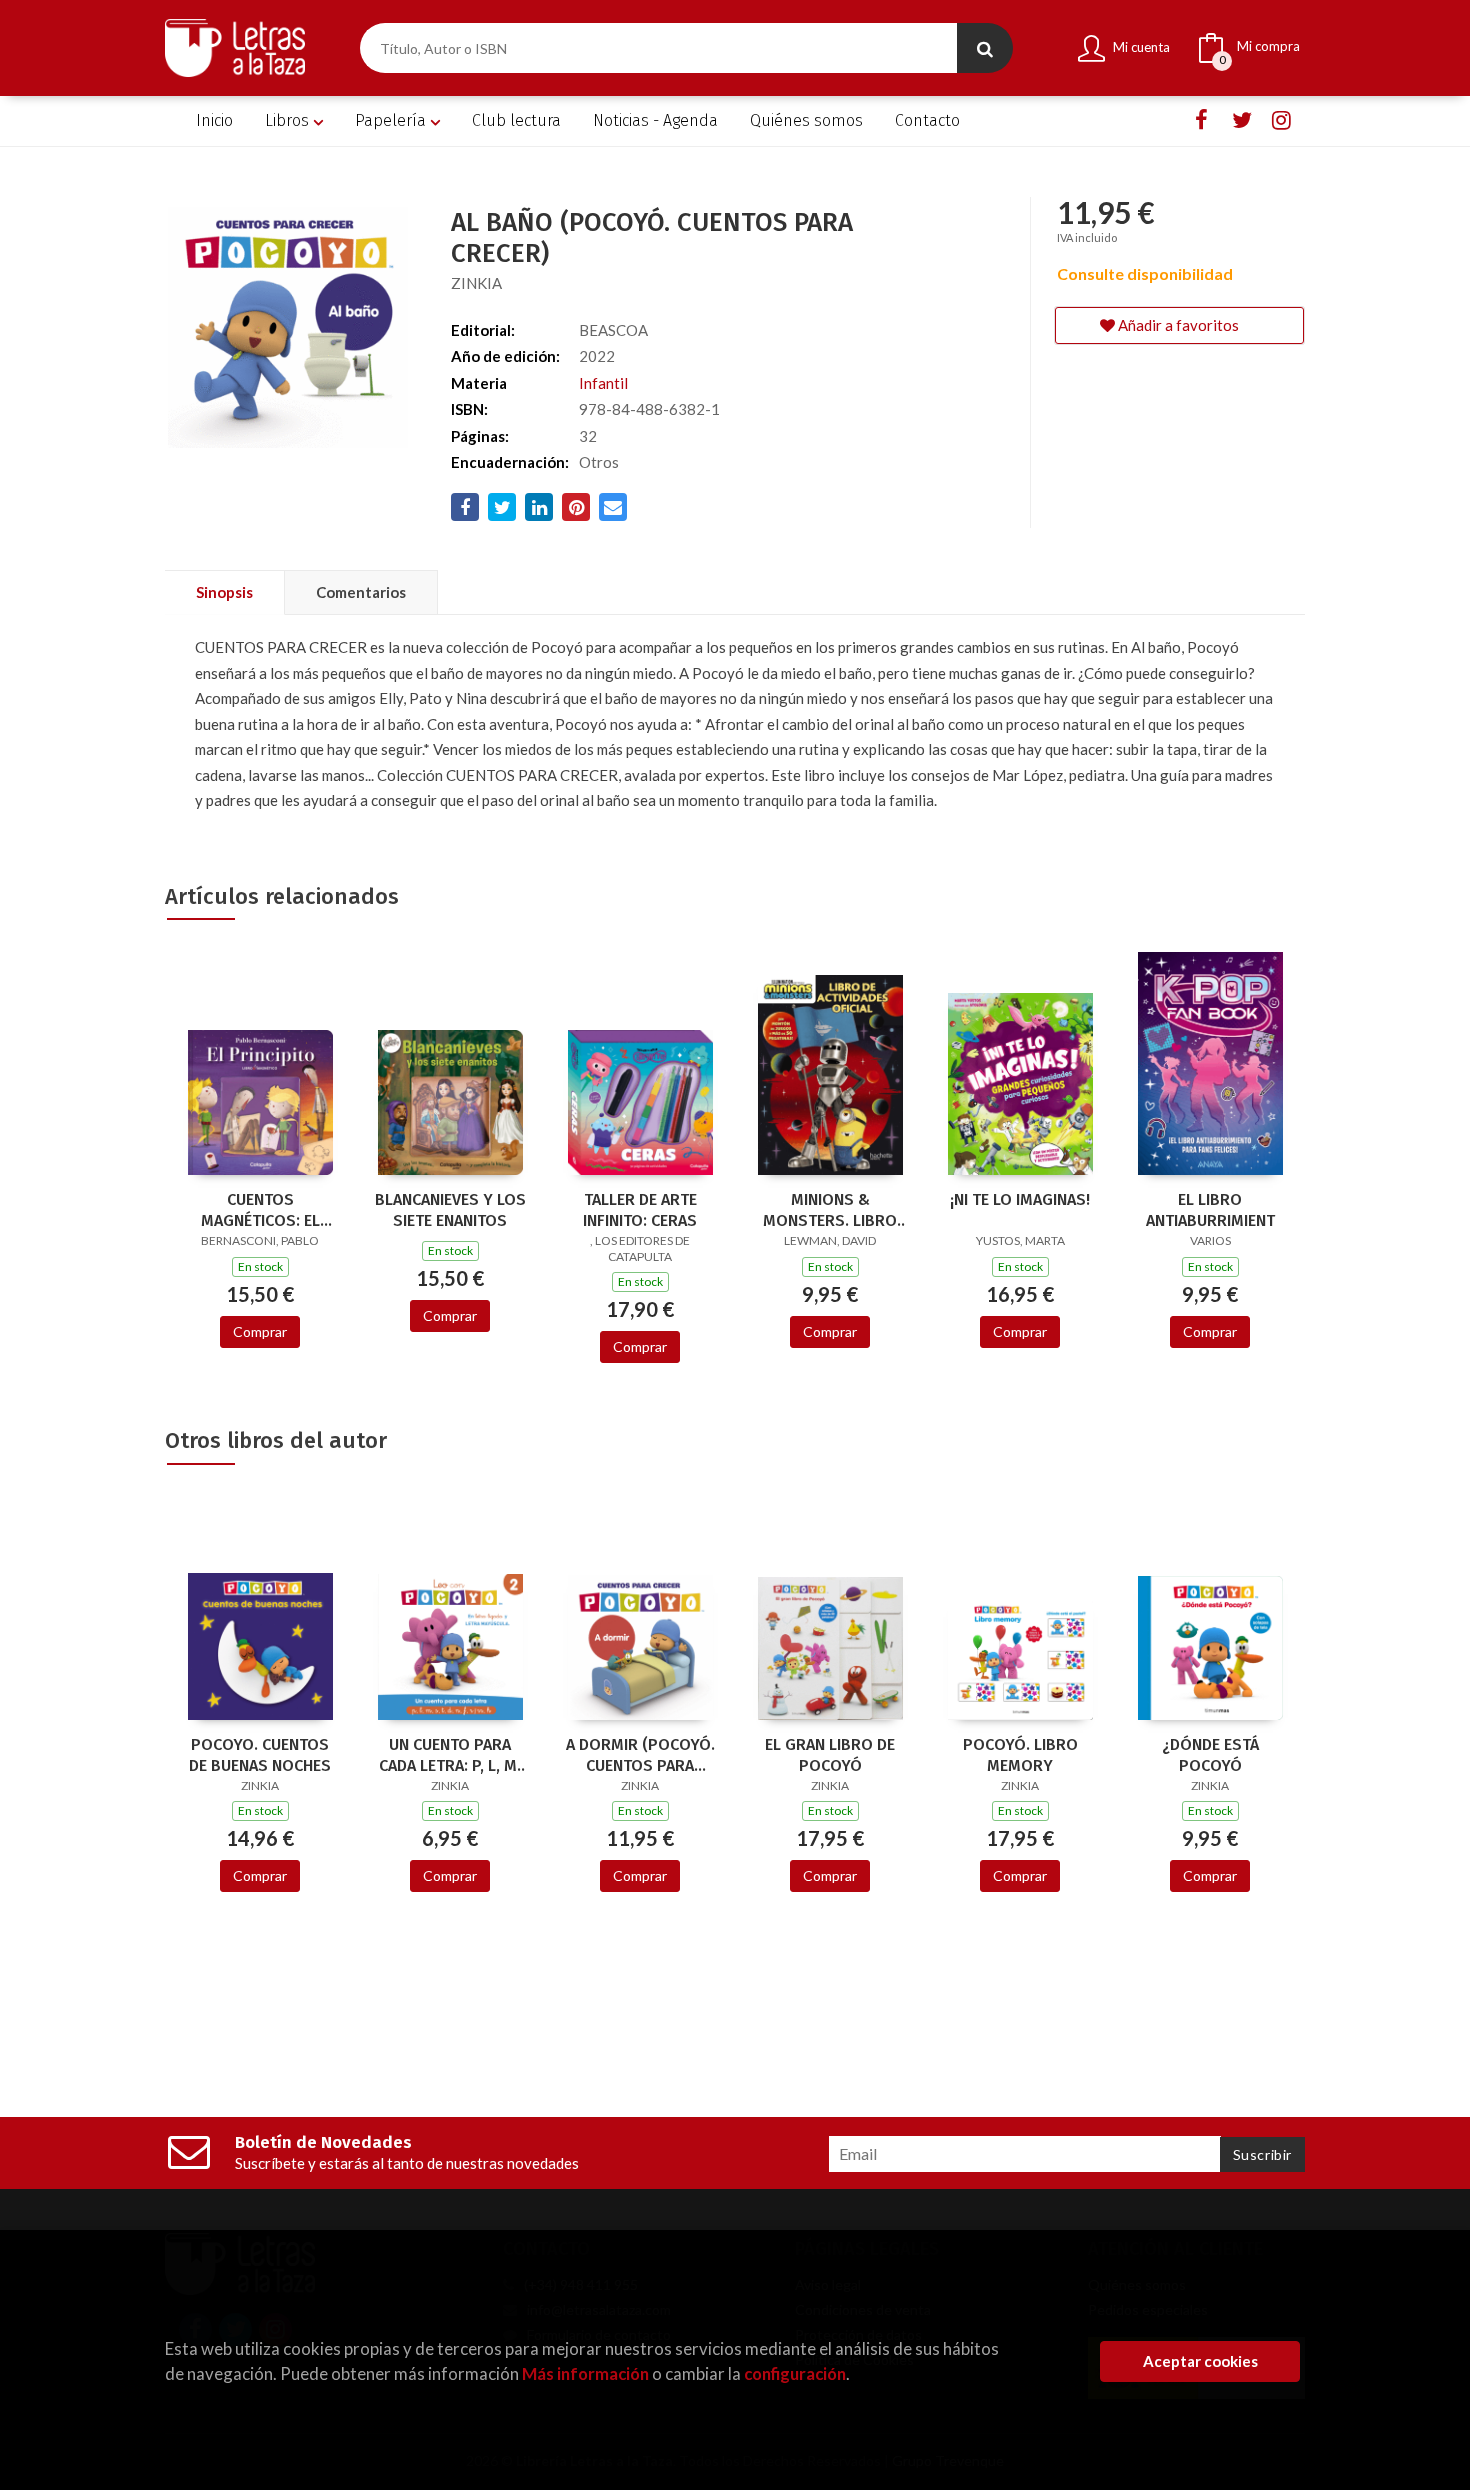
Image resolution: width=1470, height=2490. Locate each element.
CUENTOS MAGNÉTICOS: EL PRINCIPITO (260, 1210)
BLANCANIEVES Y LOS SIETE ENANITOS (450, 1210)
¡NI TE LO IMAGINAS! (1020, 1199)
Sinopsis (224, 592)
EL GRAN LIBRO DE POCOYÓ (830, 1755)
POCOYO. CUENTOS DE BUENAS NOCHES (260, 1755)
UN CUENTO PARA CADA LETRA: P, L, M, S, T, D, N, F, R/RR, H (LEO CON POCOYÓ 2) (450, 1755)
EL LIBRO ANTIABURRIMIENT (1210, 1210)
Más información (585, 2373)
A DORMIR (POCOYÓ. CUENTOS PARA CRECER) (640, 1755)
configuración (795, 2373)
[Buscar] (985, 48)
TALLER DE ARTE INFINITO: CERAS (640, 1210)
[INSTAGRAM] (1281, 120)
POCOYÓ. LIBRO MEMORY (1020, 1755)
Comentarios (361, 592)
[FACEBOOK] (1201, 120)
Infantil (603, 383)
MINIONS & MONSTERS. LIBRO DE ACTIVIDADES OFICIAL (830, 1210)
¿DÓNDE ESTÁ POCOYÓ (1210, 1755)
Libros (289, 120)
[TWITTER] (1241, 120)
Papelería (392, 120)
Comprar (260, 1331)
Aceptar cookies (1200, 2361)
